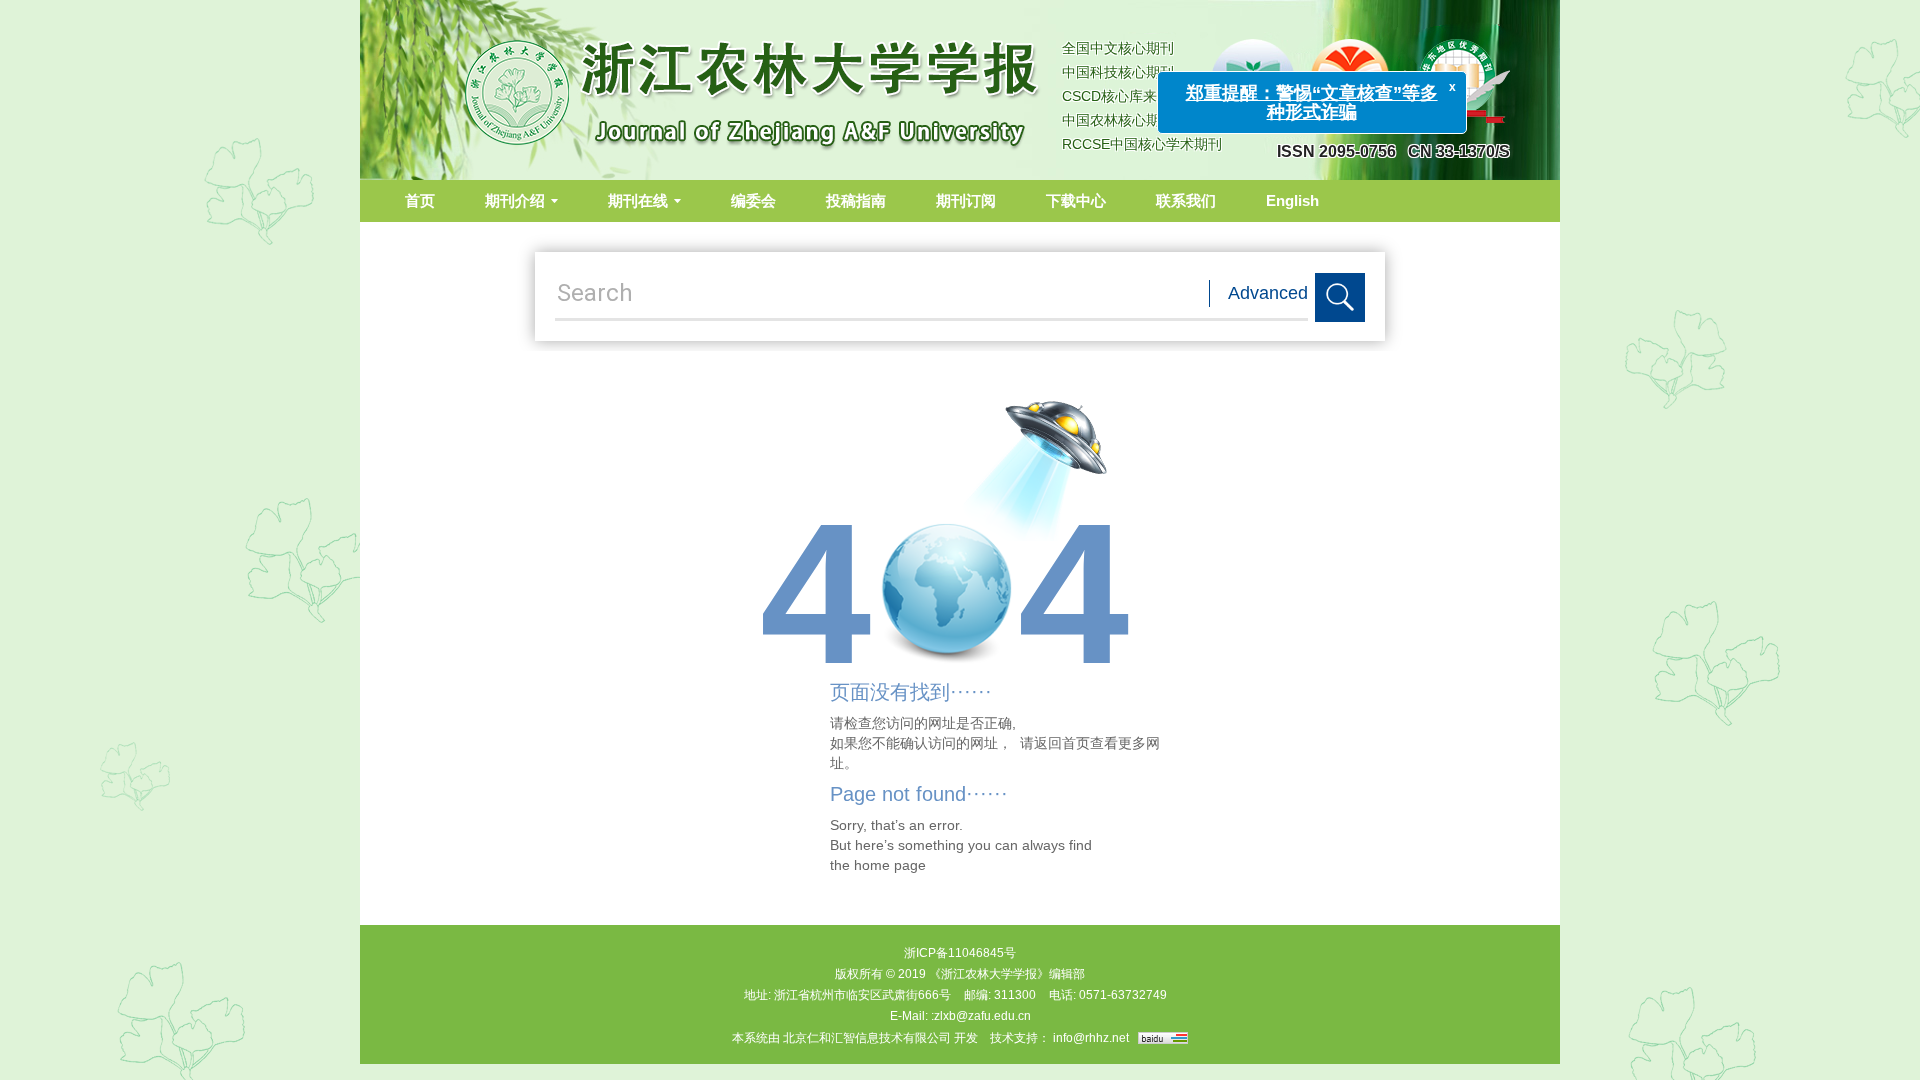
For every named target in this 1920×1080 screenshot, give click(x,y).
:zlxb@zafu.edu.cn (981, 1016)
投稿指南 (856, 200)
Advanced (1268, 293)
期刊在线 (638, 200)
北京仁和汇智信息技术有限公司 (867, 1038)
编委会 (753, 200)
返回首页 (1062, 743)
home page (890, 865)
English (1292, 200)
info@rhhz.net (1091, 1038)
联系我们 (1186, 200)
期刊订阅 (966, 200)
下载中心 (1076, 200)
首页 (420, 200)
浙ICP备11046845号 (960, 953)
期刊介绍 (515, 200)
